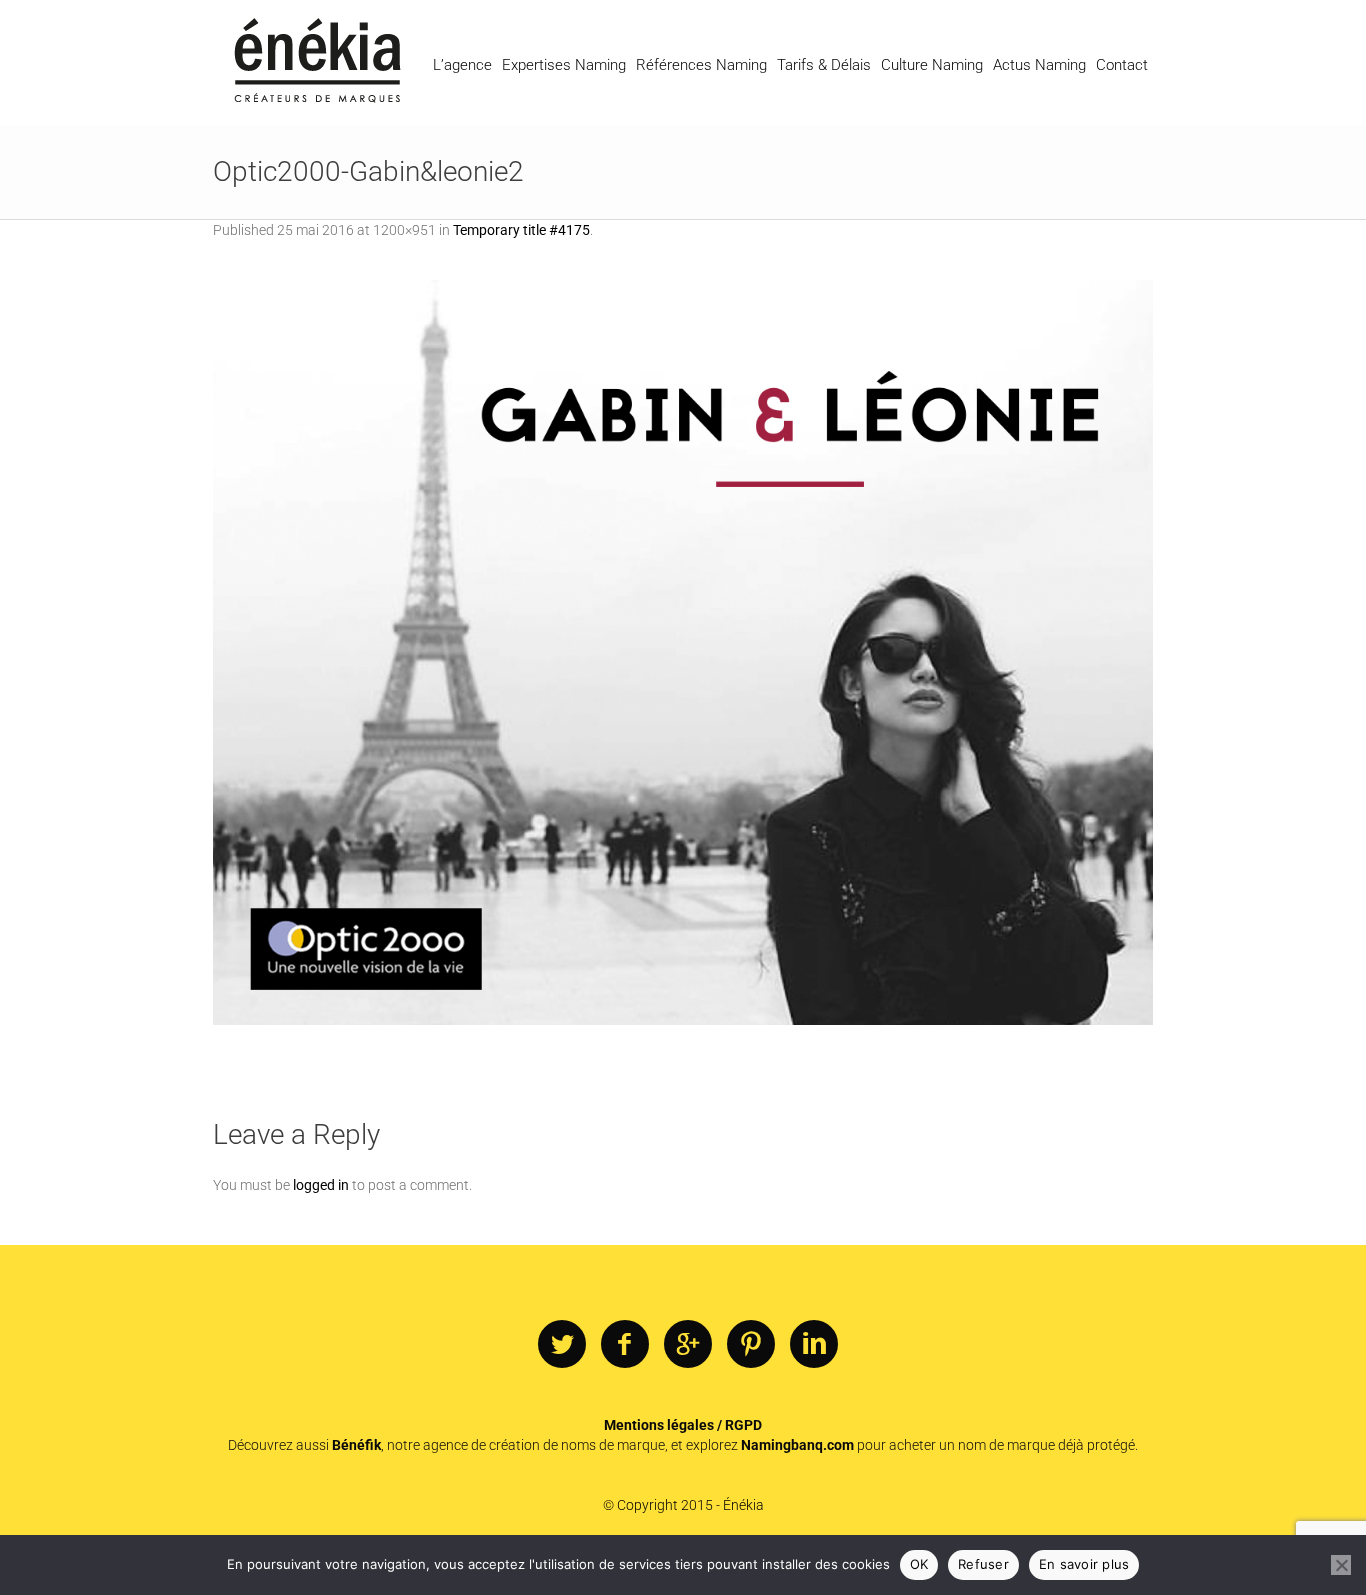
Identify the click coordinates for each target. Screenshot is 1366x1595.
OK (919, 1564)
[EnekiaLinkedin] (814, 1345)
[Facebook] (625, 1345)
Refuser (983, 1564)
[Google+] (688, 1345)
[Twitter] (562, 1345)
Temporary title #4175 (521, 230)
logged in (321, 1185)
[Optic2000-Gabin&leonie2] (683, 652)
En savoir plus (1084, 1564)
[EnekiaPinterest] (751, 1345)
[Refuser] (1341, 1565)
